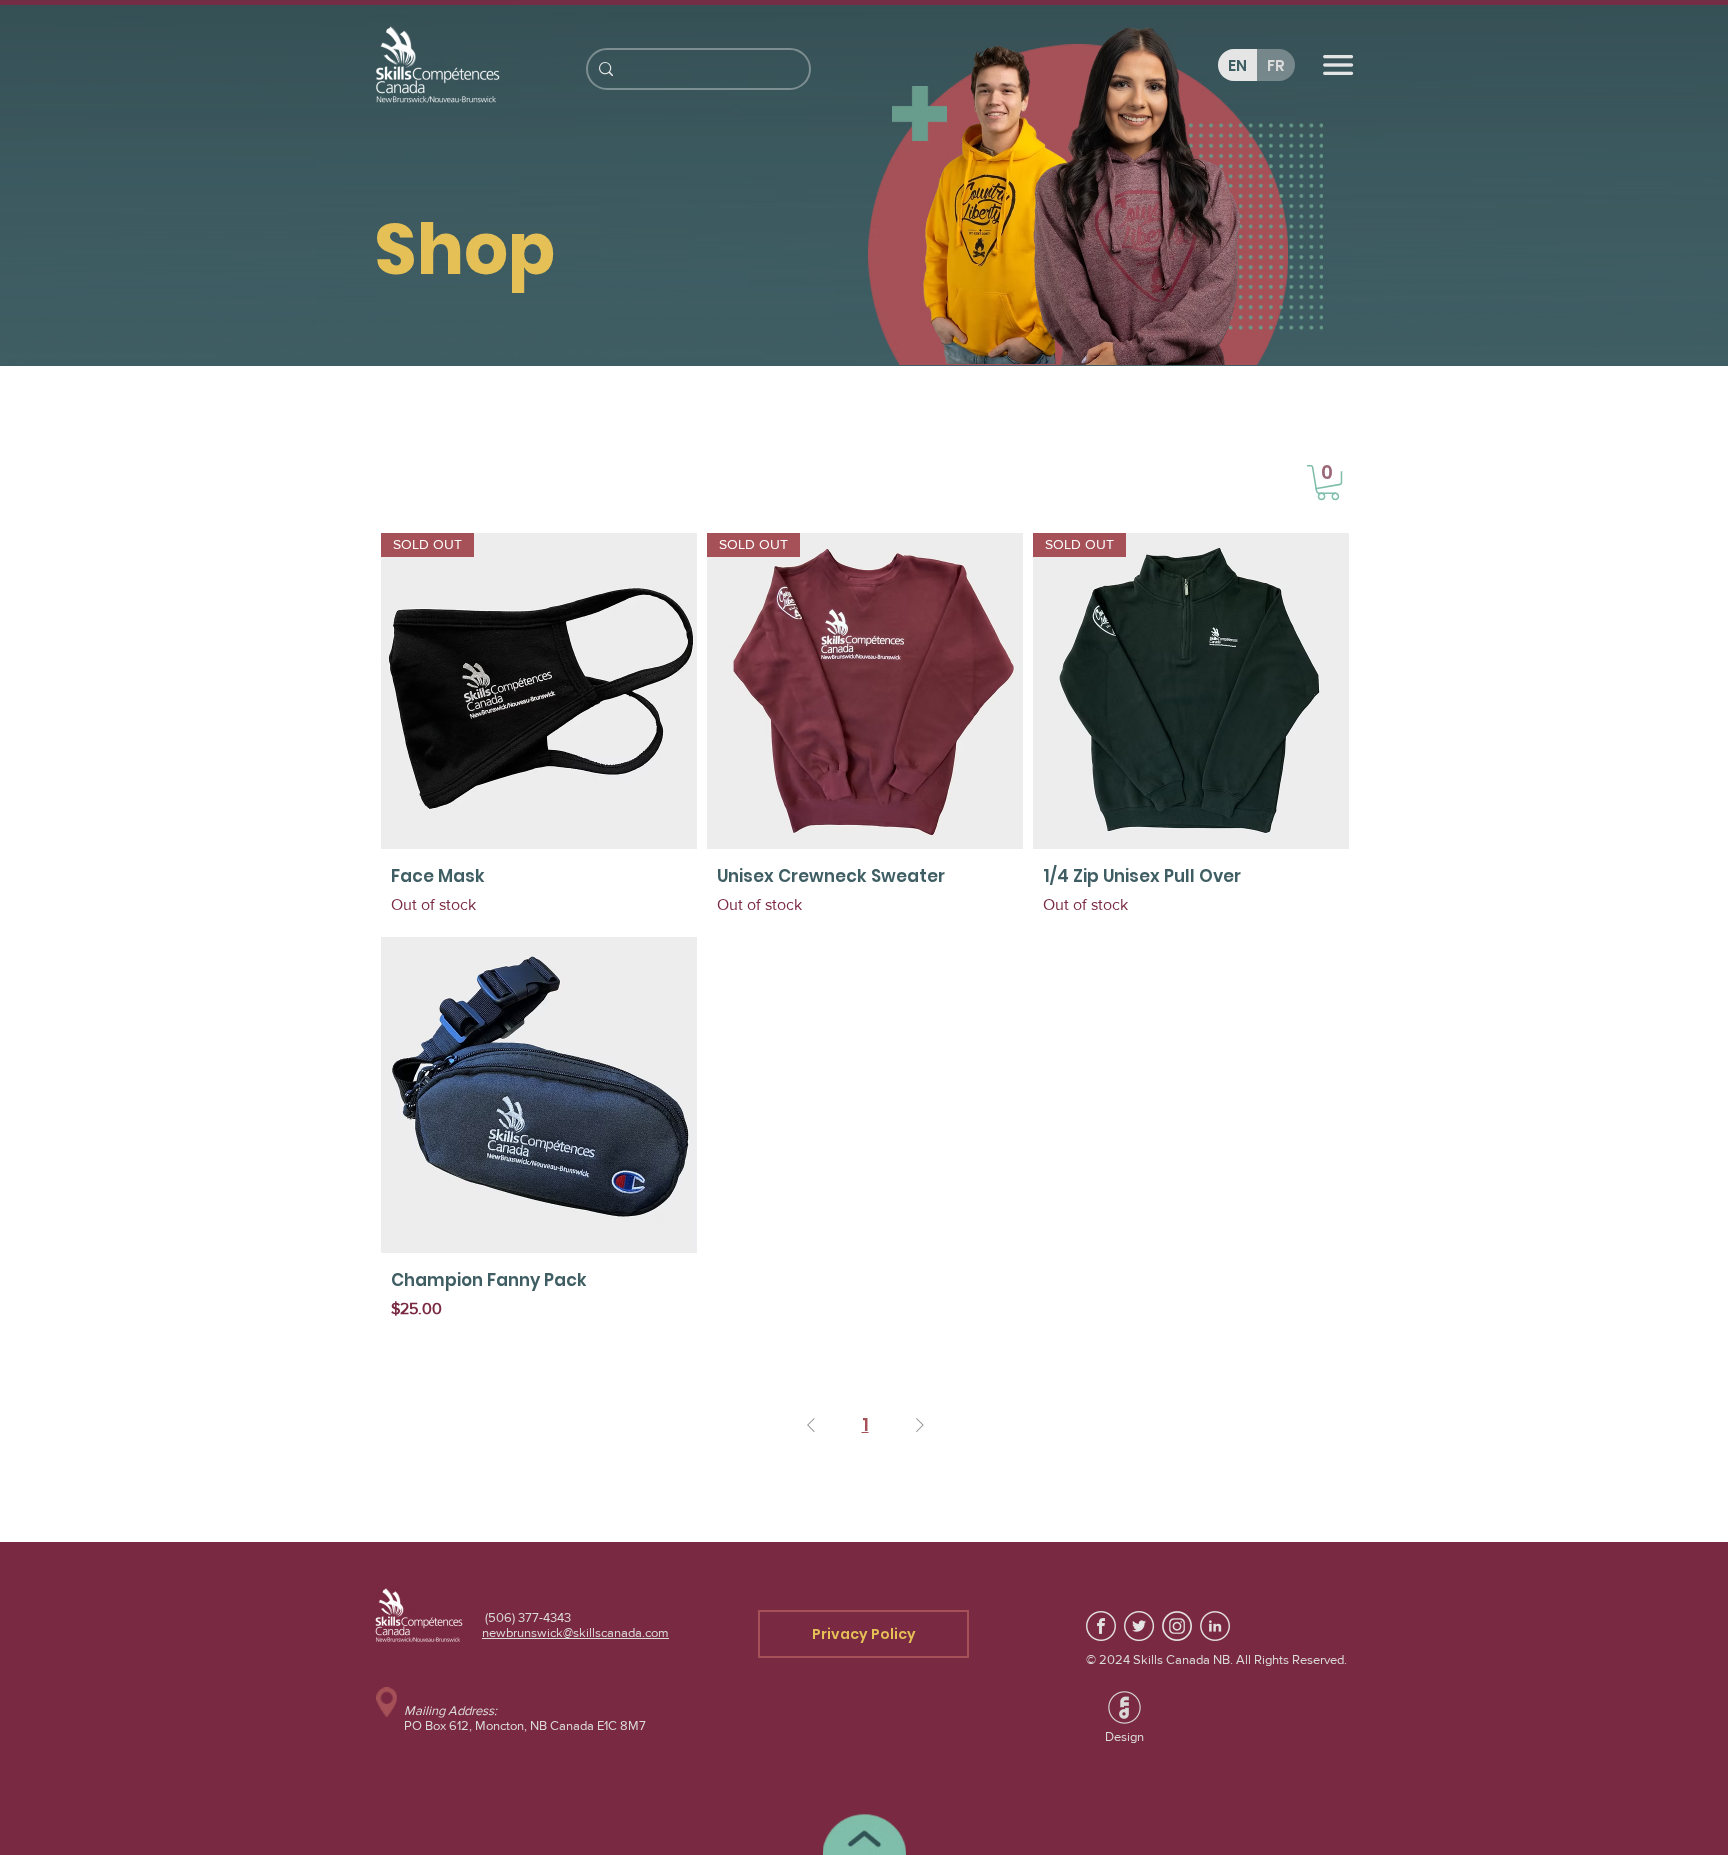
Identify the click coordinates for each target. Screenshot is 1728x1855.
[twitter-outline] (1139, 1626)
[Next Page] (920, 1425)
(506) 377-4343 (526, 1617)
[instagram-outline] (1177, 1626)
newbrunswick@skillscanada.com (575, 1632)
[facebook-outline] (1101, 1626)
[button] (1328, 482)
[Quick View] (539, 1095)
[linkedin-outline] (1215, 1626)
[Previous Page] (811, 1425)
